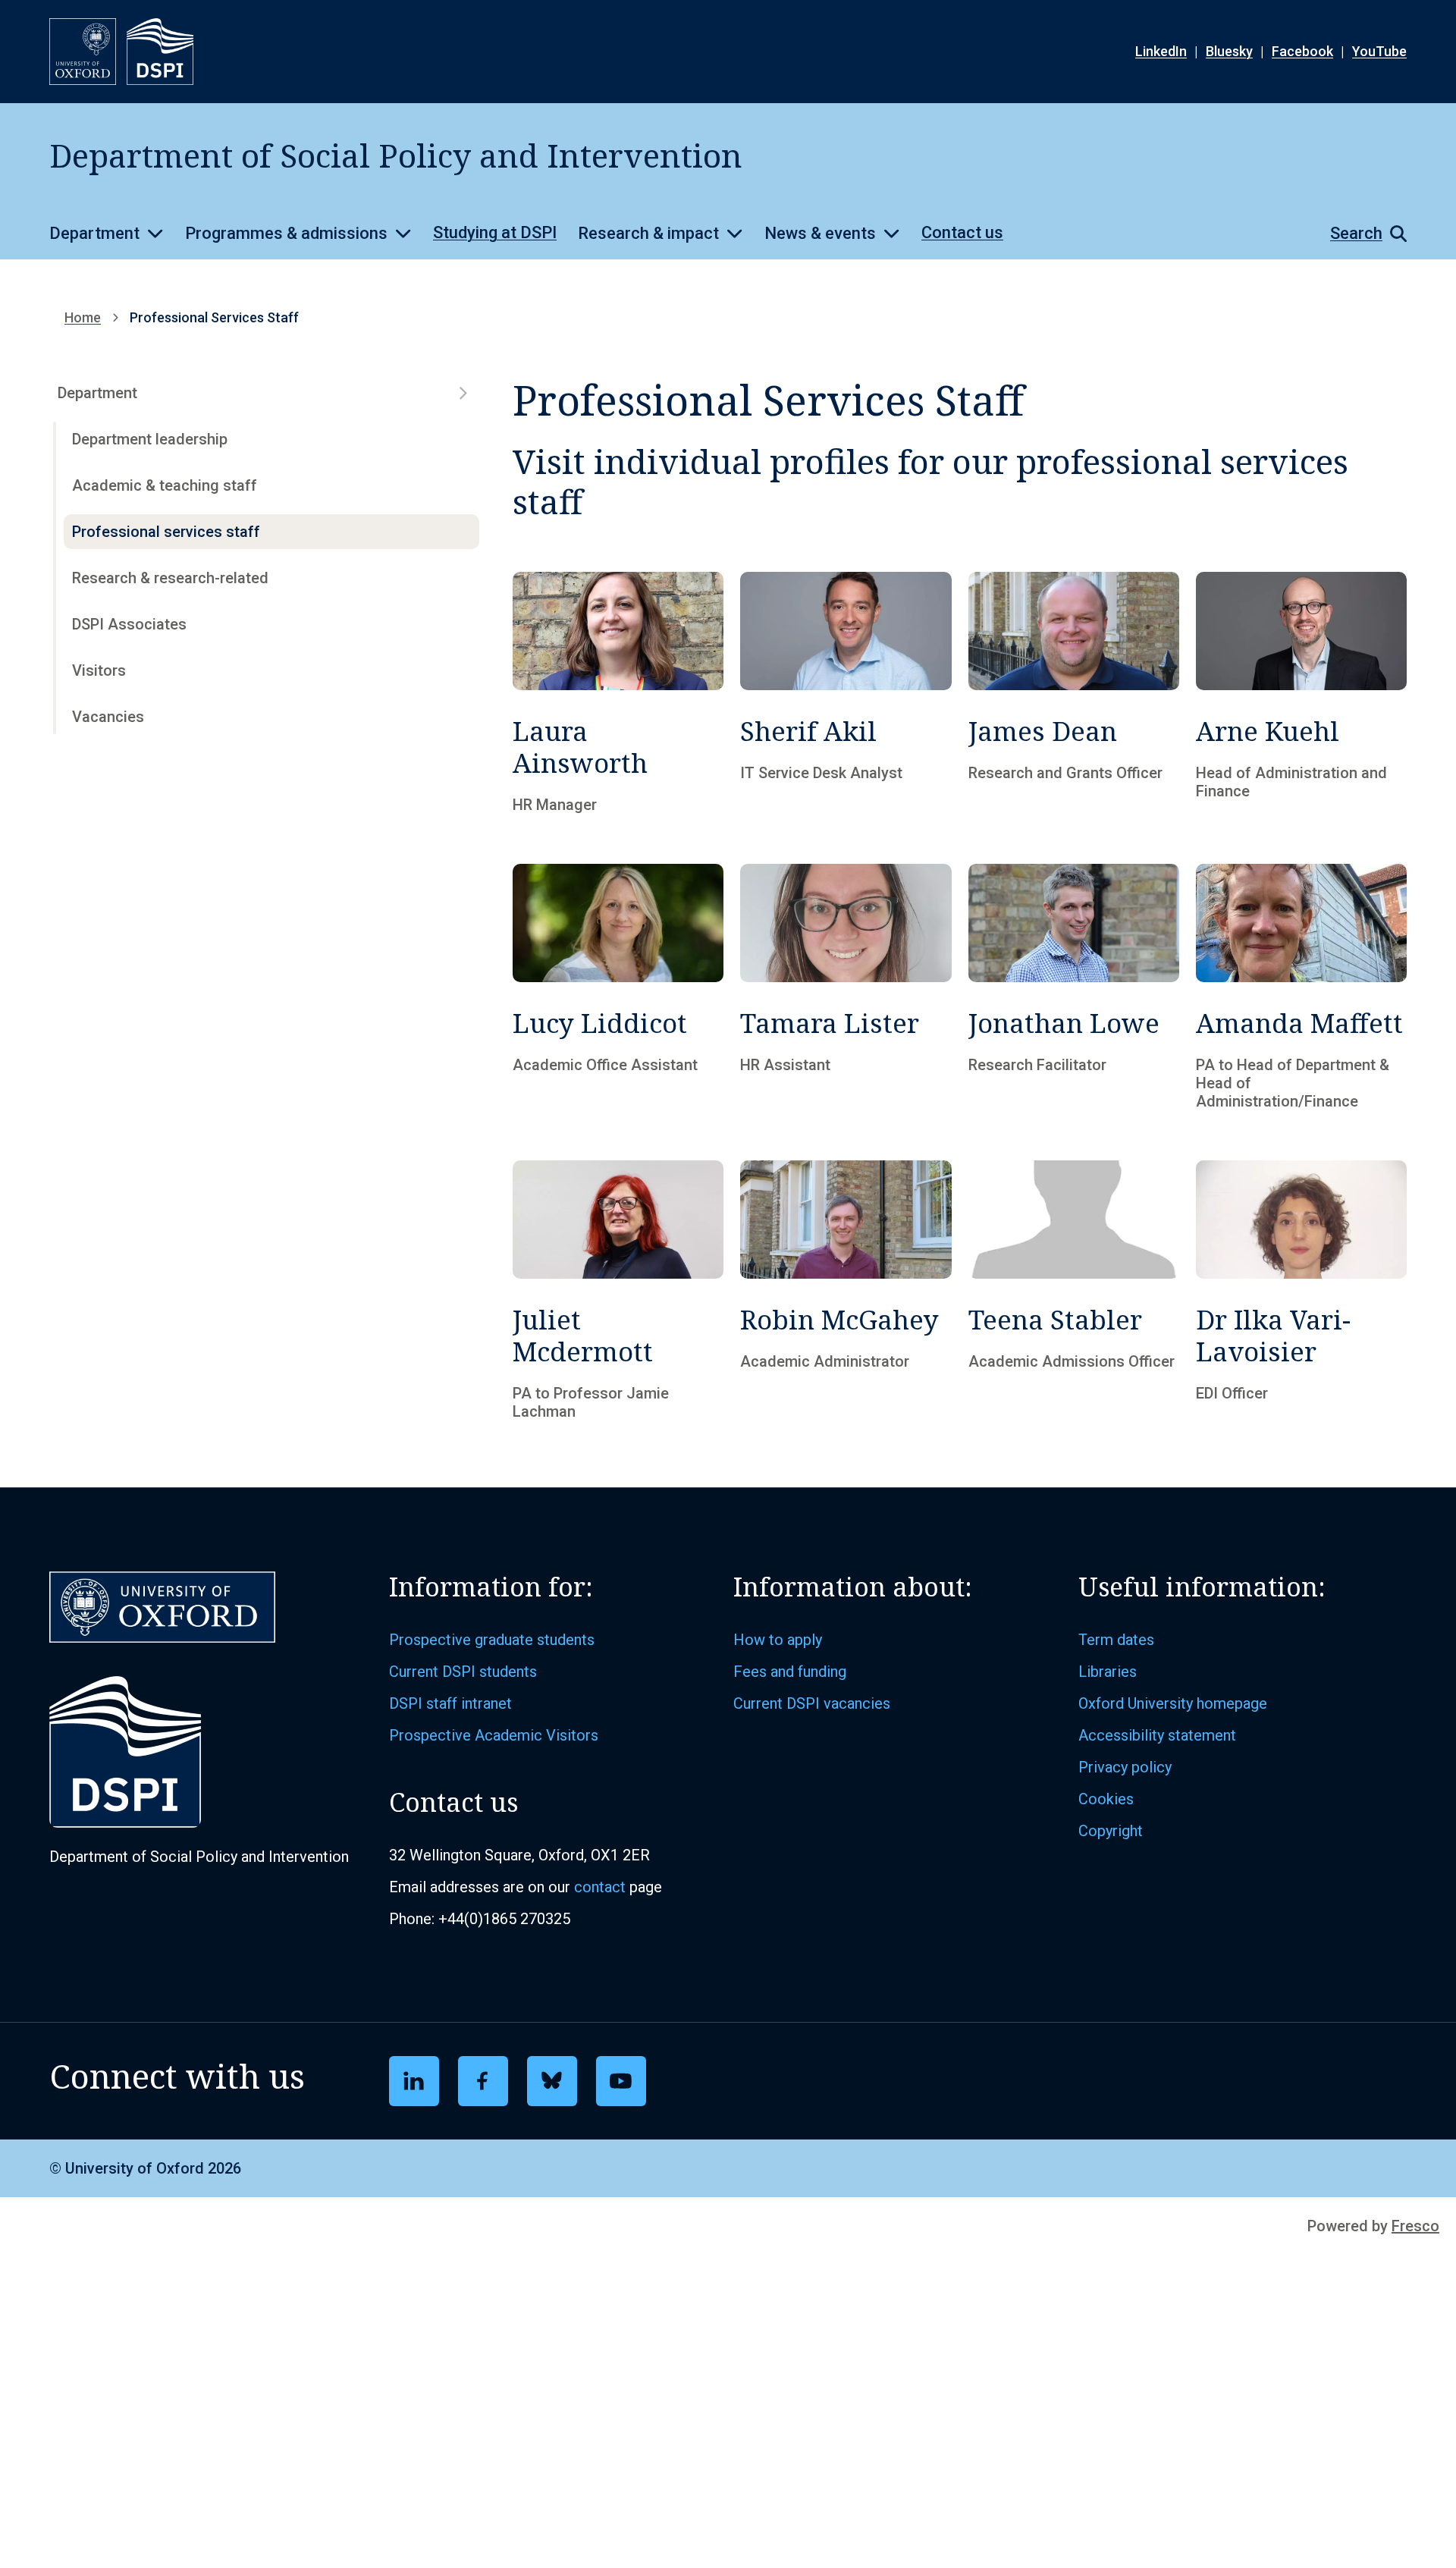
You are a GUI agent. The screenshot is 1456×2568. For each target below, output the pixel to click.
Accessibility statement (1157, 1735)
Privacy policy (1125, 1767)
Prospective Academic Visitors (494, 1735)
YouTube (1379, 51)
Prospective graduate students (492, 1640)
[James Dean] (1074, 693)
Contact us (962, 232)
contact (600, 1887)
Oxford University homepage (1173, 1703)
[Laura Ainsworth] (618, 693)
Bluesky (1229, 51)
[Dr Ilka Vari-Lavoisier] (1301, 1290)
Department (94, 233)
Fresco (1415, 2226)
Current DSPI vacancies (812, 1703)
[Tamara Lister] (846, 987)
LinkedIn (1161, 51)
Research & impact (648, 233)
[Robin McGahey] (846, 1290)
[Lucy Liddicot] (618, 987)
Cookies (1106, 1799)
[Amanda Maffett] (1301, 987)
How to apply (778, 1640)
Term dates (1116, 1640)
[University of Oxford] (83, 52)
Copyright (1111, 1831)
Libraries (1108, 1672)
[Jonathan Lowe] (1074, 987)
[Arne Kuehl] (1301, 693)
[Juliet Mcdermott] (618, 1290)
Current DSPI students (463, 1672)
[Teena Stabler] (1074, 1290)
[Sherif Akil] (846, 693)
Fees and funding (790, 1672)
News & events (820, 233)
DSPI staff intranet (450, 1703)
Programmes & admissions (286, 233)
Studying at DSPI (495, 232)
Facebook (1302, 51)
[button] (1361, 234)
